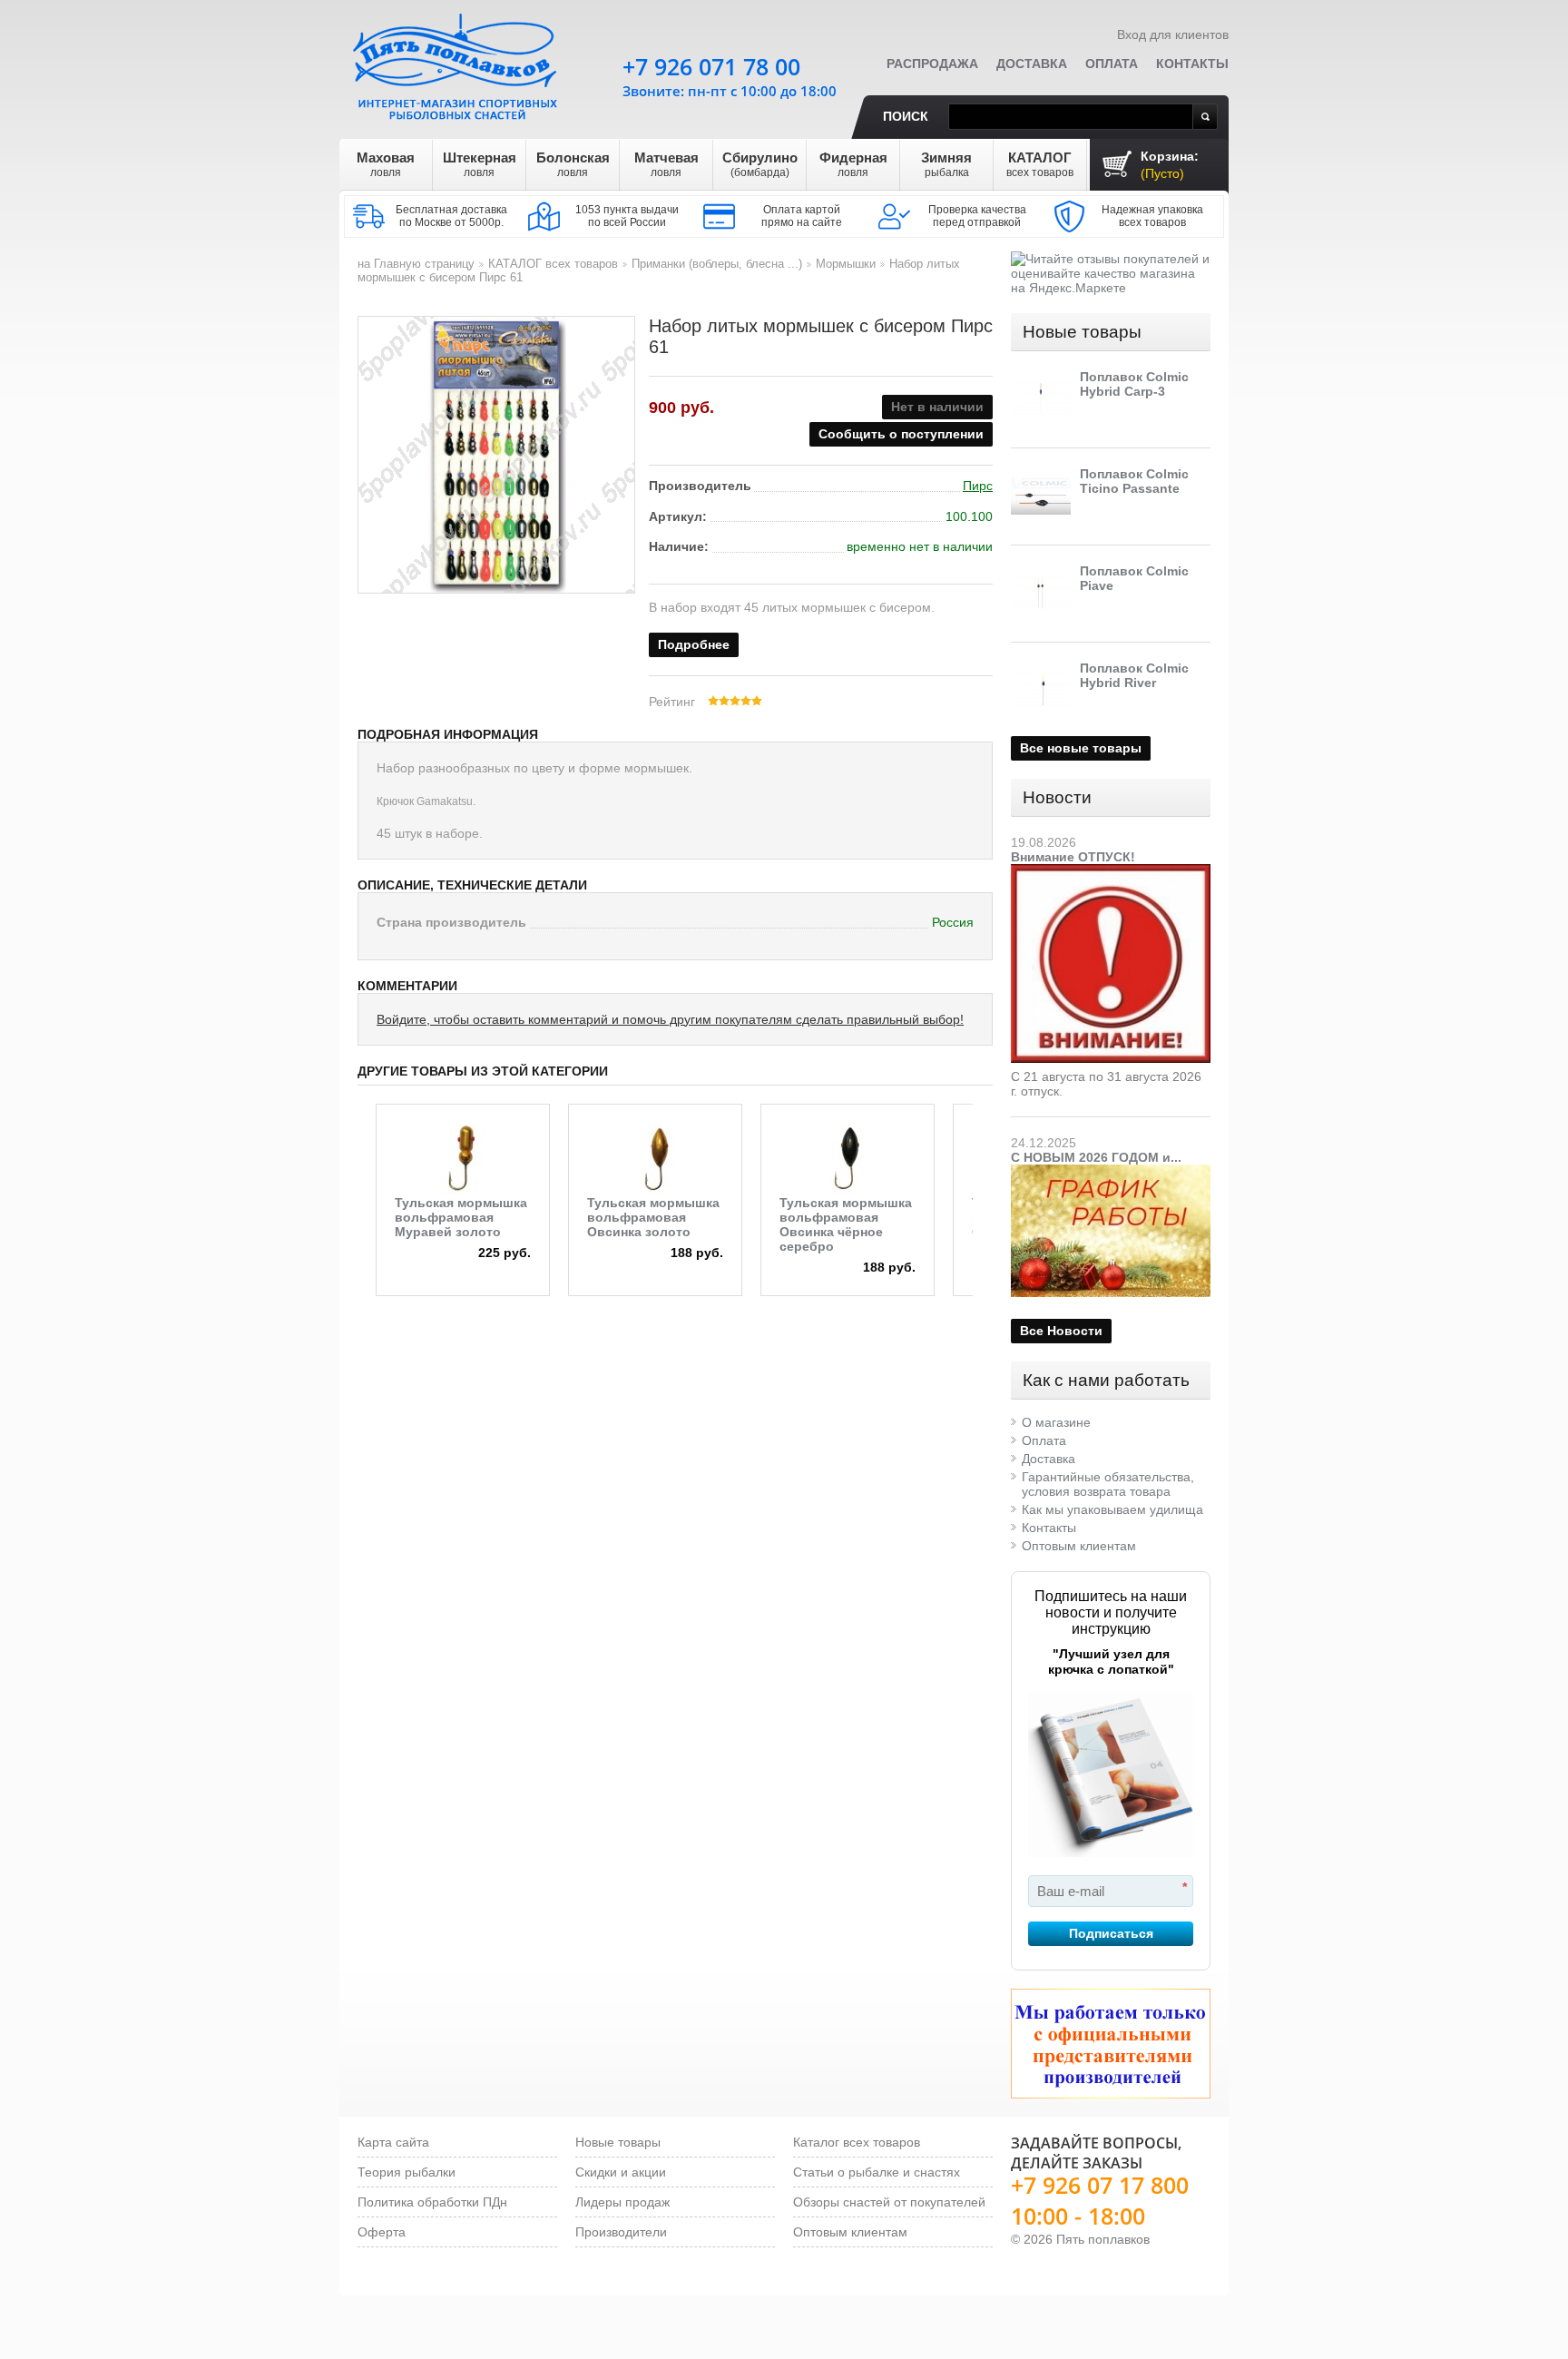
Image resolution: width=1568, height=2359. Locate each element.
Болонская (573, 164)
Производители (621, 2232)
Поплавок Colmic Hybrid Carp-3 (1134, 384)
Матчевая (666, 164)
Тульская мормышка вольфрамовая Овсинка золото (653, 1217)
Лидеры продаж (622, 2202)
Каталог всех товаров (857, 2142)
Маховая (386, 164)
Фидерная (853, 164)
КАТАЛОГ (1040, 164)
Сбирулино (760, 164)
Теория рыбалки (407, 2172)
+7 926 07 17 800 (1100, 2185)
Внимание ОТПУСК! (1073, 857)
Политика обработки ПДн (432, 2202)
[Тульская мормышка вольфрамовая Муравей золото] (463, 1159)
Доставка (1032, 64)
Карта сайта (393, 2142)
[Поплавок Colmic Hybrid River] (1041, 691)
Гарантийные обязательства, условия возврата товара (1108, 1484)
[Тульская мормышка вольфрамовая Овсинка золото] (655, 1159)
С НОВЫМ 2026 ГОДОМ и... (1096, 1157)
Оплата (1112, 64)
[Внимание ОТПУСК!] (1111, 871)
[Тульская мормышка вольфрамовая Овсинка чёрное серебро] (848, 1159)
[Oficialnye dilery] (1111, 2044)
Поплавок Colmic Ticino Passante (1134, 481)
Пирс (978, 486)
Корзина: (1170, 165)
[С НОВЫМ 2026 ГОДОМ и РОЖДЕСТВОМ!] (1111, 1172)
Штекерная (480, 164)
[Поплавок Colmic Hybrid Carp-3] (1041, 399)
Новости (1057, 797)
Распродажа (932, 64)
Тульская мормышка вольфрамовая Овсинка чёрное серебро (846, 1224)
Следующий (985, 1168)
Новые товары (1082, 332)
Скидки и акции (621, 2172)
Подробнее (694, 644)
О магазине (1056, 1422)
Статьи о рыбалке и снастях (877, 2172)
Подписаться (1111, 1933)
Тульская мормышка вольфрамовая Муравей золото (461, 1217)
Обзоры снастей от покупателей (889, 2202)
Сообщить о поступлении (901, 434)
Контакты (1192, 64)
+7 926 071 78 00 (711, 66)
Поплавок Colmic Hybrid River (1134, 675)
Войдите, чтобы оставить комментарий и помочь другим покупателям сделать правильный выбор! (670, 1019)
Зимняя (946, 164)
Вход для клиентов (1173, 34)
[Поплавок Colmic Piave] (1041, 594)
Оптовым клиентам (1079, 1546)
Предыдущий (363, 1168)
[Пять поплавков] (457, 63)
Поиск (906, 116)
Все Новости (1061, 1331)
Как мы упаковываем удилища (1112, 1509)
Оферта (382, 2232)
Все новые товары (1081, 748)
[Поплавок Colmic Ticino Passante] (1041, 496)
